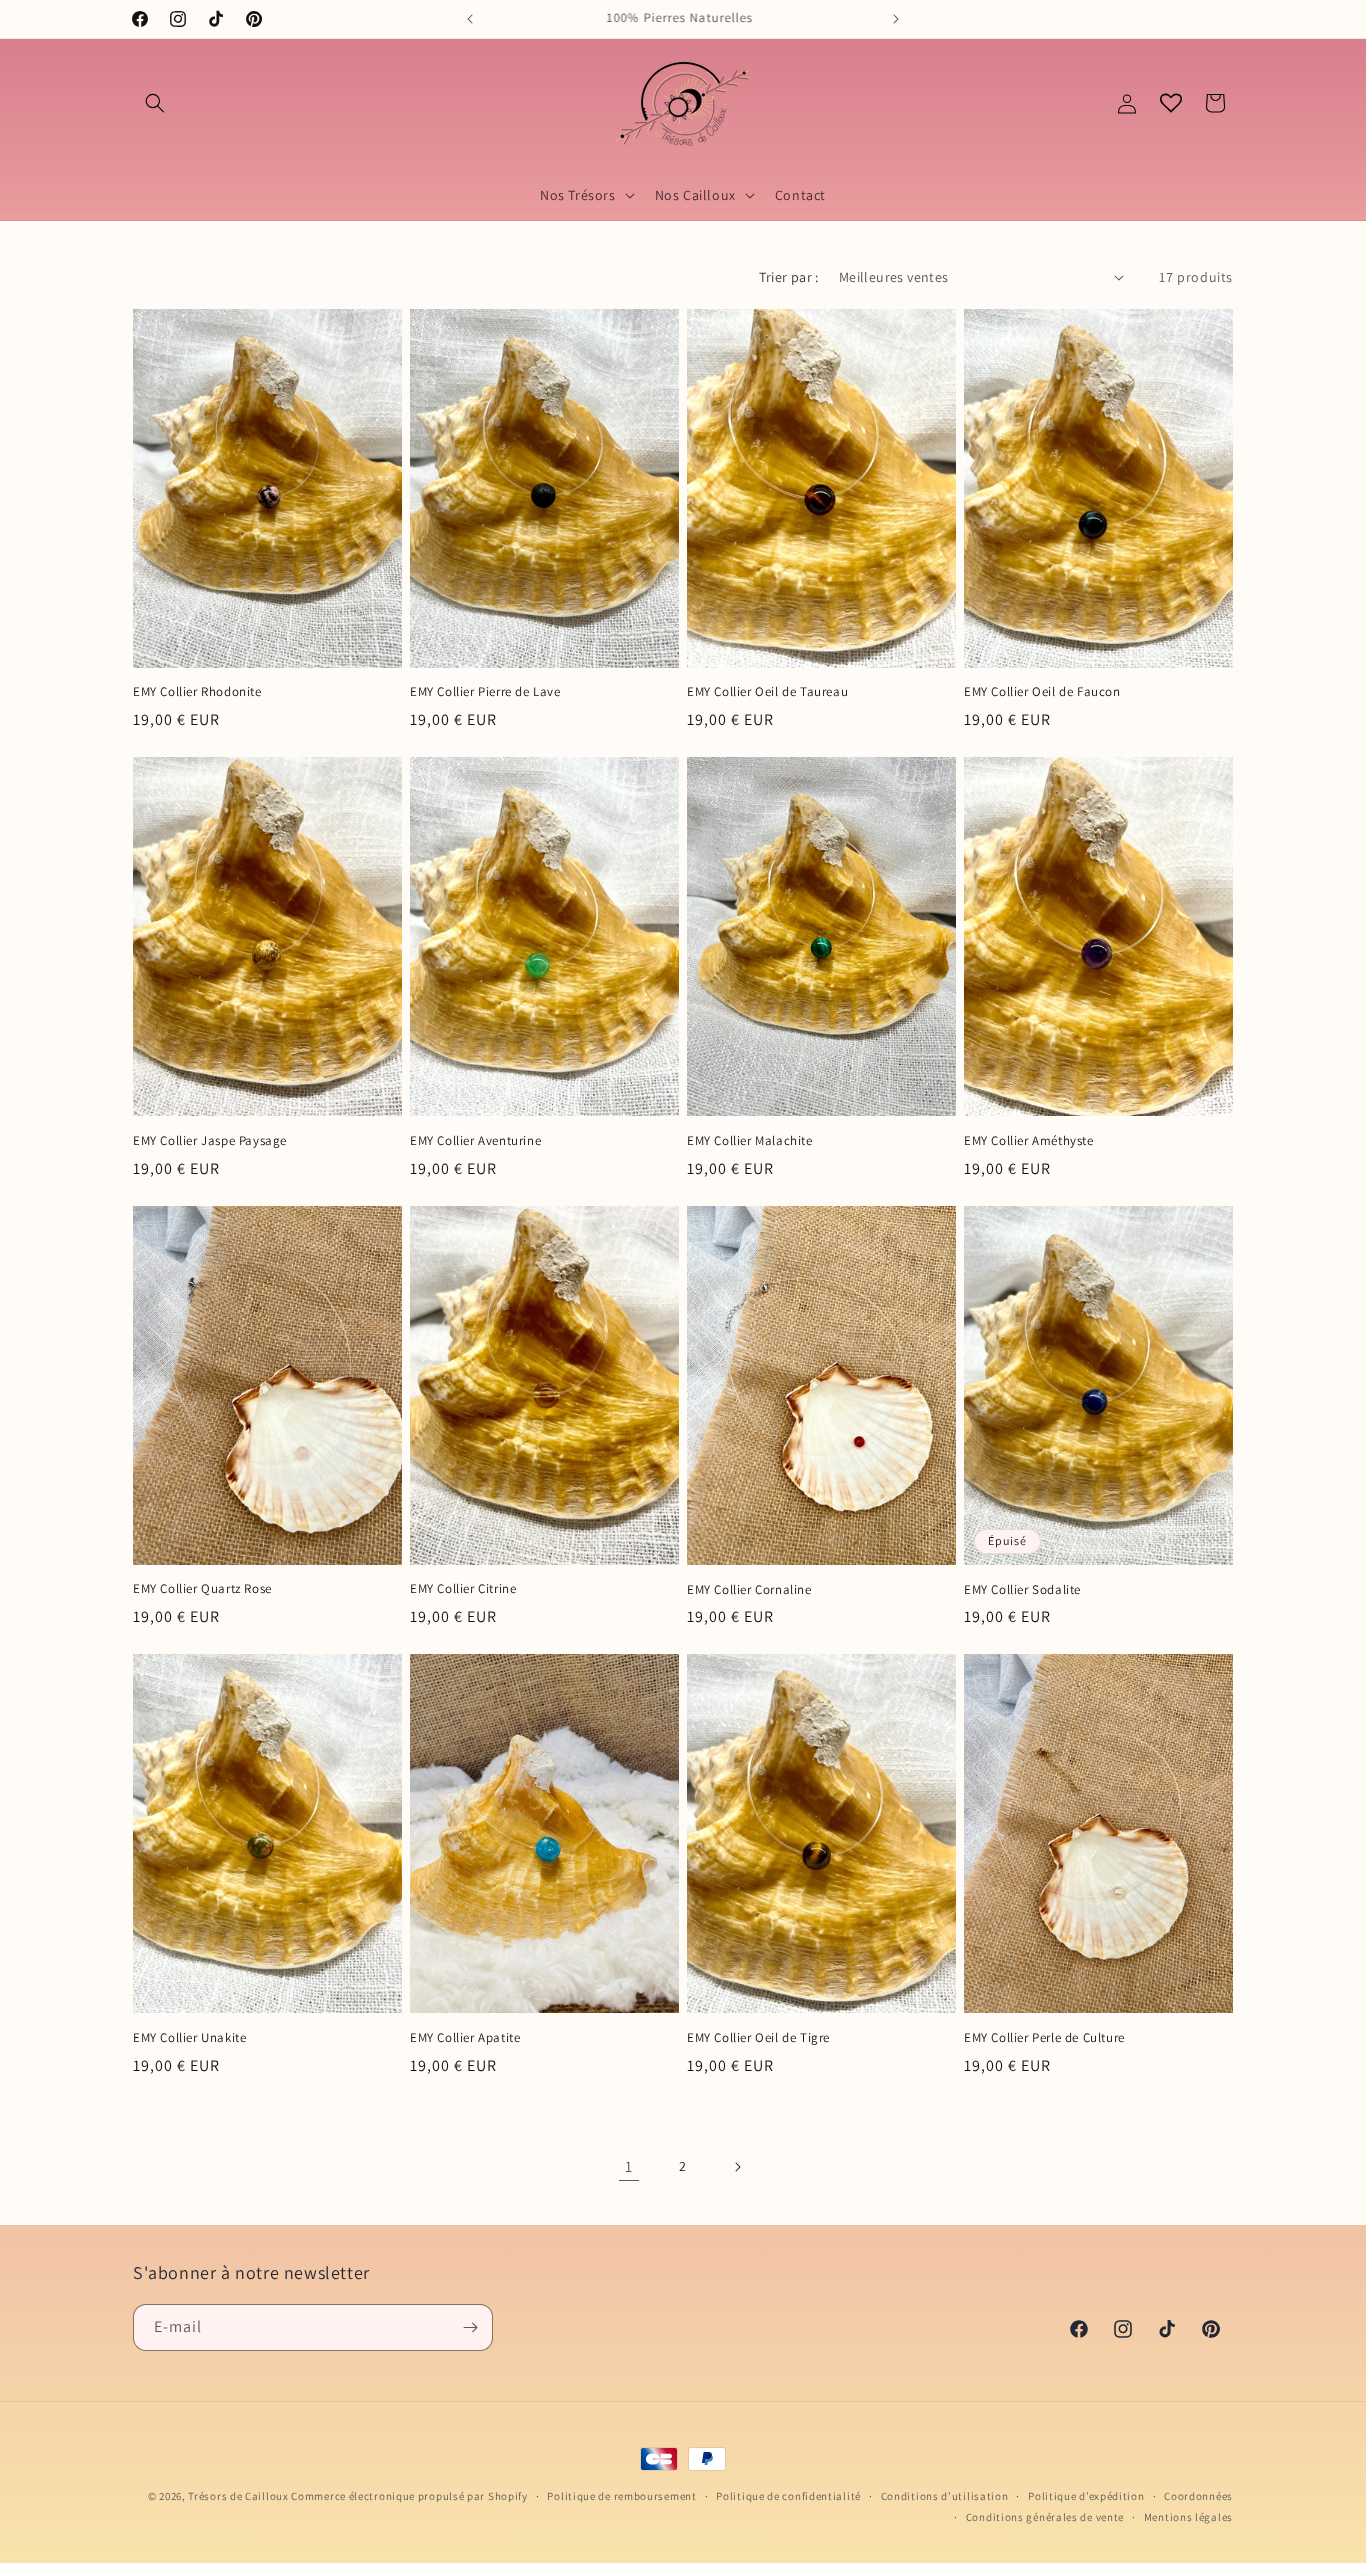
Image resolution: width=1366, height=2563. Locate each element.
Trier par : (788, 277)
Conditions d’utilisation (945, 2496)
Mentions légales (1188, 2517)
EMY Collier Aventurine (475, 1141)
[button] (155, 103)
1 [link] (629, 2166)
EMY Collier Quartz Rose (202, 1589)
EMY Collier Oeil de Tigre (758, 2038)
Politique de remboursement (621, 2496)
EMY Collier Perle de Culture (1044, 2038)
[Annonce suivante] (896, 19)
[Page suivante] (737, 2167)
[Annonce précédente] (470, 19)
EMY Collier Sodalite (1022, 1590)
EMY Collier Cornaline (749, 1590)
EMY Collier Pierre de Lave (485, 692)
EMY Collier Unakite (189, 2038)
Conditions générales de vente (1045, 2517)
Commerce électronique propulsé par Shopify (409, 2496)
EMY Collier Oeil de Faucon (1042, 692)
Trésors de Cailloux (238, 2496)
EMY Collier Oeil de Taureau (767, 692)
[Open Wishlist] (1171, 103)
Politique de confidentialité (788, 2496)
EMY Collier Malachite (750, 1141)
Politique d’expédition (1086, 2496)
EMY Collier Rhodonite (197, 692)
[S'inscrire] (470, 2327)
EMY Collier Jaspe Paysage (210, 1141)
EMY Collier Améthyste (1029, 1141)
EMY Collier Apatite (465, 2038)
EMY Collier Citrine (463, 1589)
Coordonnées (1198, 2496)
